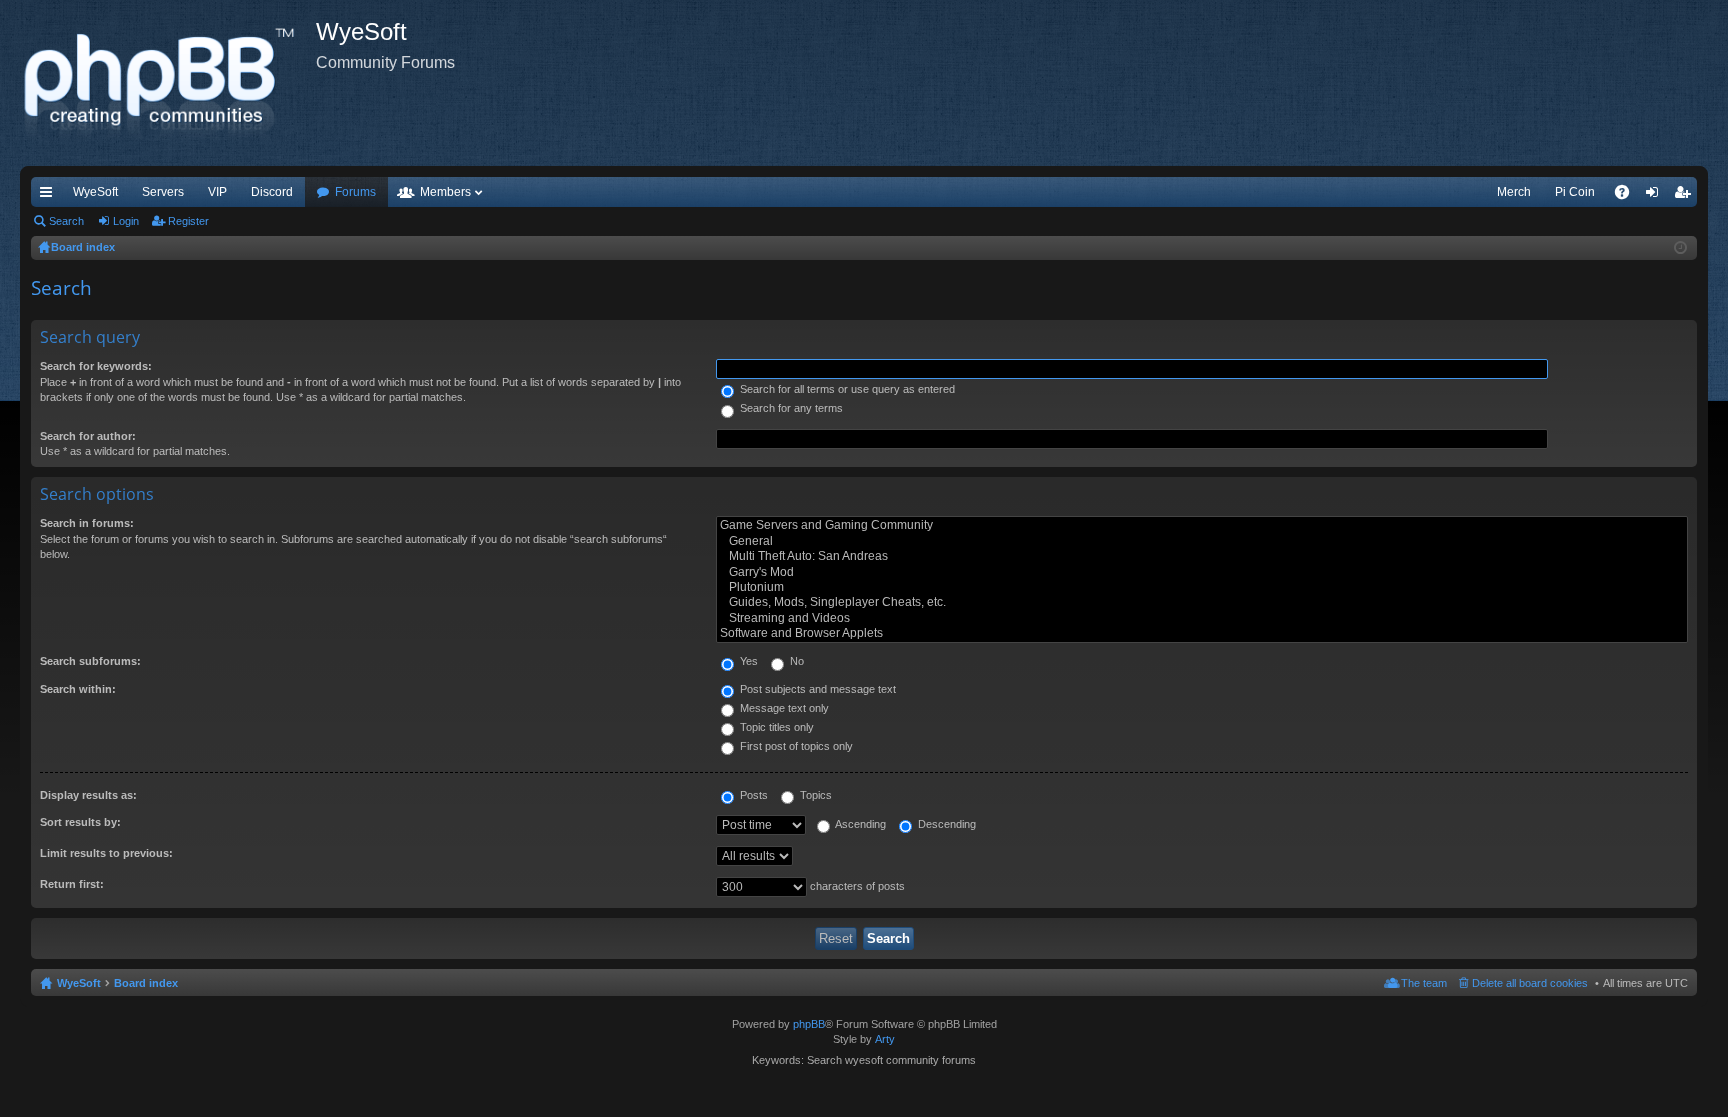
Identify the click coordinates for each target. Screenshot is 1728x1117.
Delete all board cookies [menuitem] (1530, 983)
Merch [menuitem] (1514, 192)
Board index (146, 983)
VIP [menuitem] (217, 192)
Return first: (72, 884)
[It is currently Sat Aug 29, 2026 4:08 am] (1680, 248)
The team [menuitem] (1424, 983)
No (795, 661)
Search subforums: (90, 661)
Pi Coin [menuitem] (1575, 192)
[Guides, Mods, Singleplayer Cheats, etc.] (1202, 602)
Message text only (783, 708)
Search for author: (88, 436)
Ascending (859, 824)
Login (126, 221)
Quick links (50, 196)
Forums (355, 192)
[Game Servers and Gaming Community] (1202, 525)
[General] (1202, 541)
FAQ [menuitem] (1628, 196)
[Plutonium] (1202, 587)
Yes (747, 661)
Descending (945, 824)
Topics (814, 795)
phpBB (809, 1024)
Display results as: (88, 795)
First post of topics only (795, 746)
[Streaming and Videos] (1202, 618)
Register (188, 221)
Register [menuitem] (1686, 196)
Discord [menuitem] (272, 192)
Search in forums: (87, 523)
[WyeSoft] (168, 83)
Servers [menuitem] (163, 192)
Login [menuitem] (1656, 196)
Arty (885, 1039)
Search (66, 221)
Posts (752, 795)
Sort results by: (80, 822)
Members (445, 192)
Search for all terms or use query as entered (846, 389)
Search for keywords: (96, 366)
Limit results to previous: (106, 853)
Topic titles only (775, 727)
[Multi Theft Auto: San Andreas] (1202, 556)
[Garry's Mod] (1202, 572)
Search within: (78, 689)
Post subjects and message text (816, 689)
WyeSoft (95, 192)
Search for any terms (790, 408)
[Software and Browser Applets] (1202, 633)
